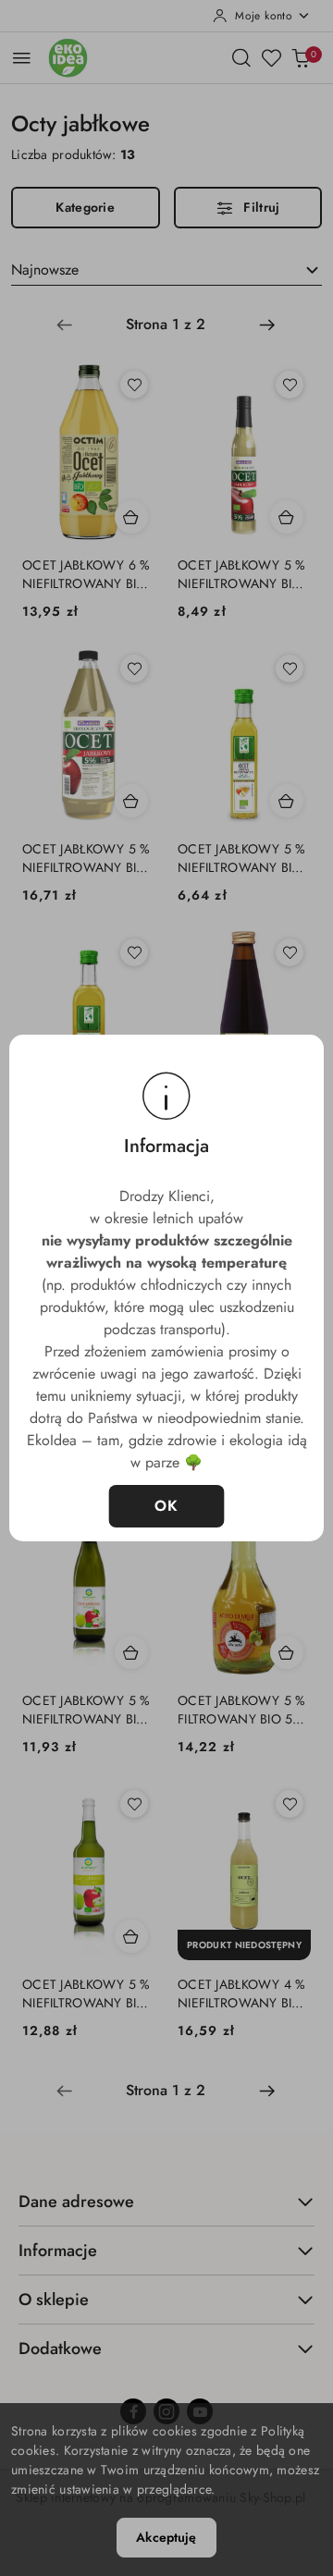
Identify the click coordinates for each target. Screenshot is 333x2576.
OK (167, 1506)
